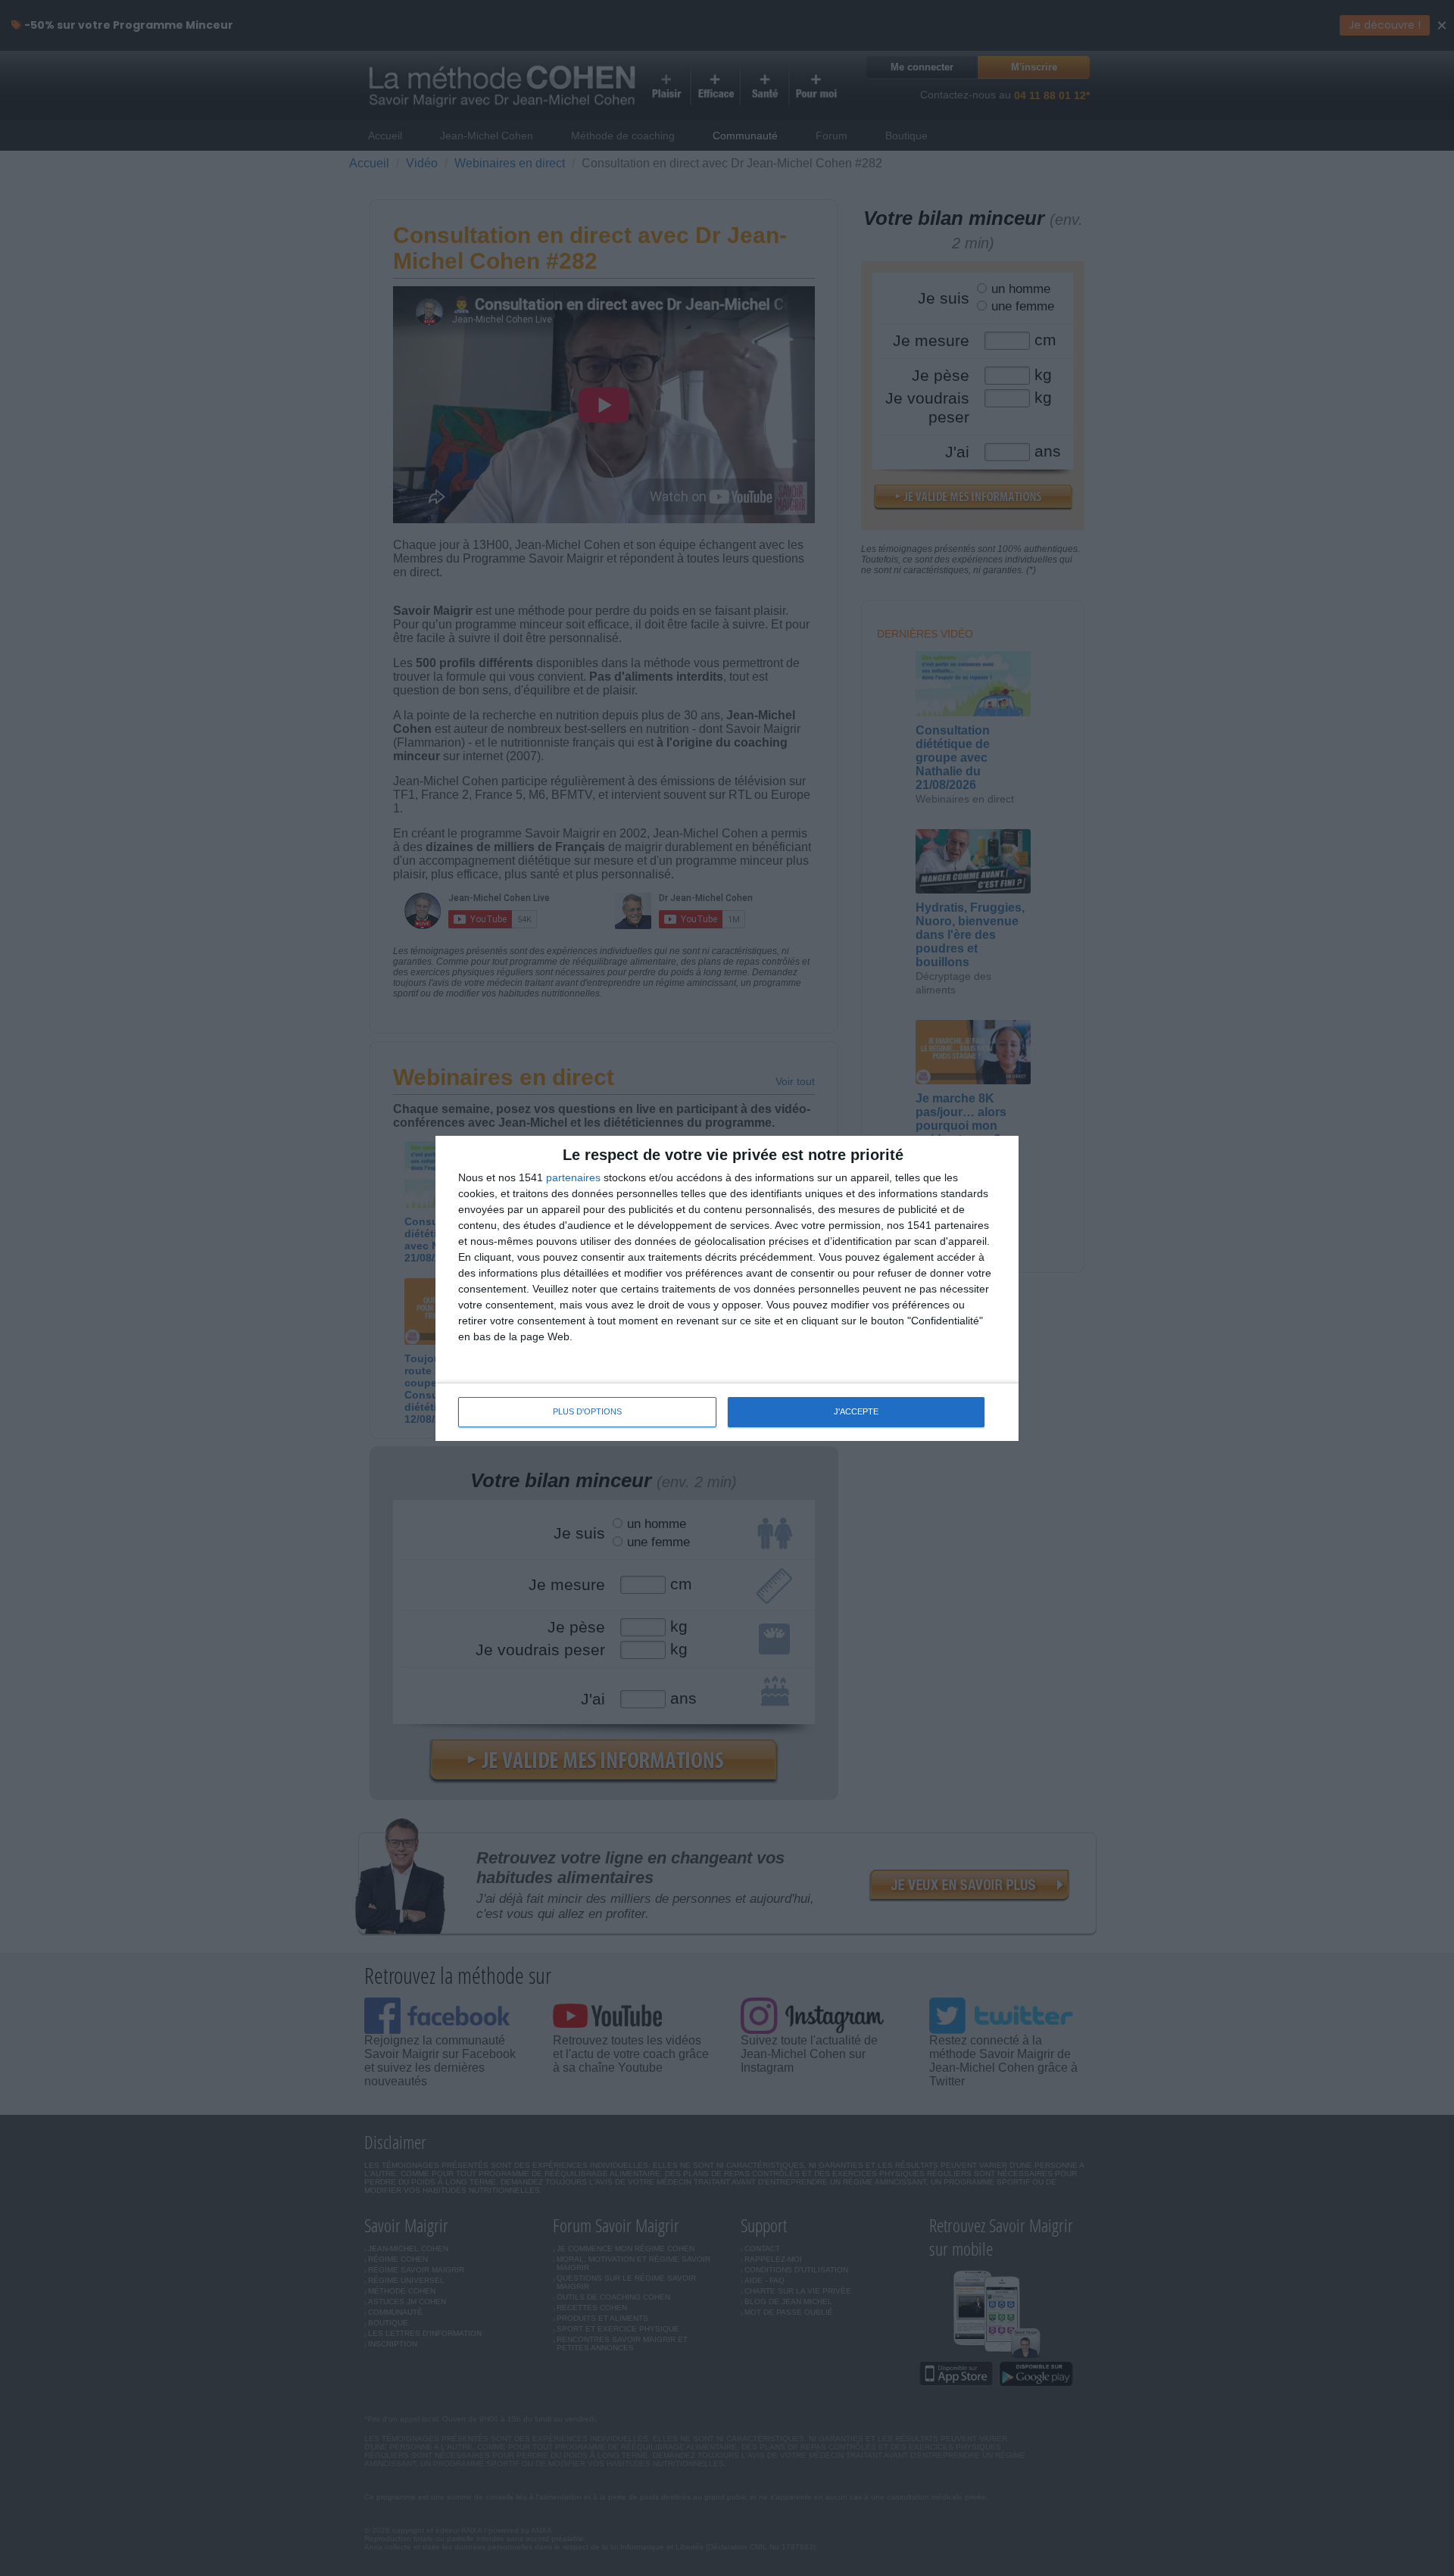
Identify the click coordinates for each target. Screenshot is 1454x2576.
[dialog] (727, 1288)
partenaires (573, 1177)
